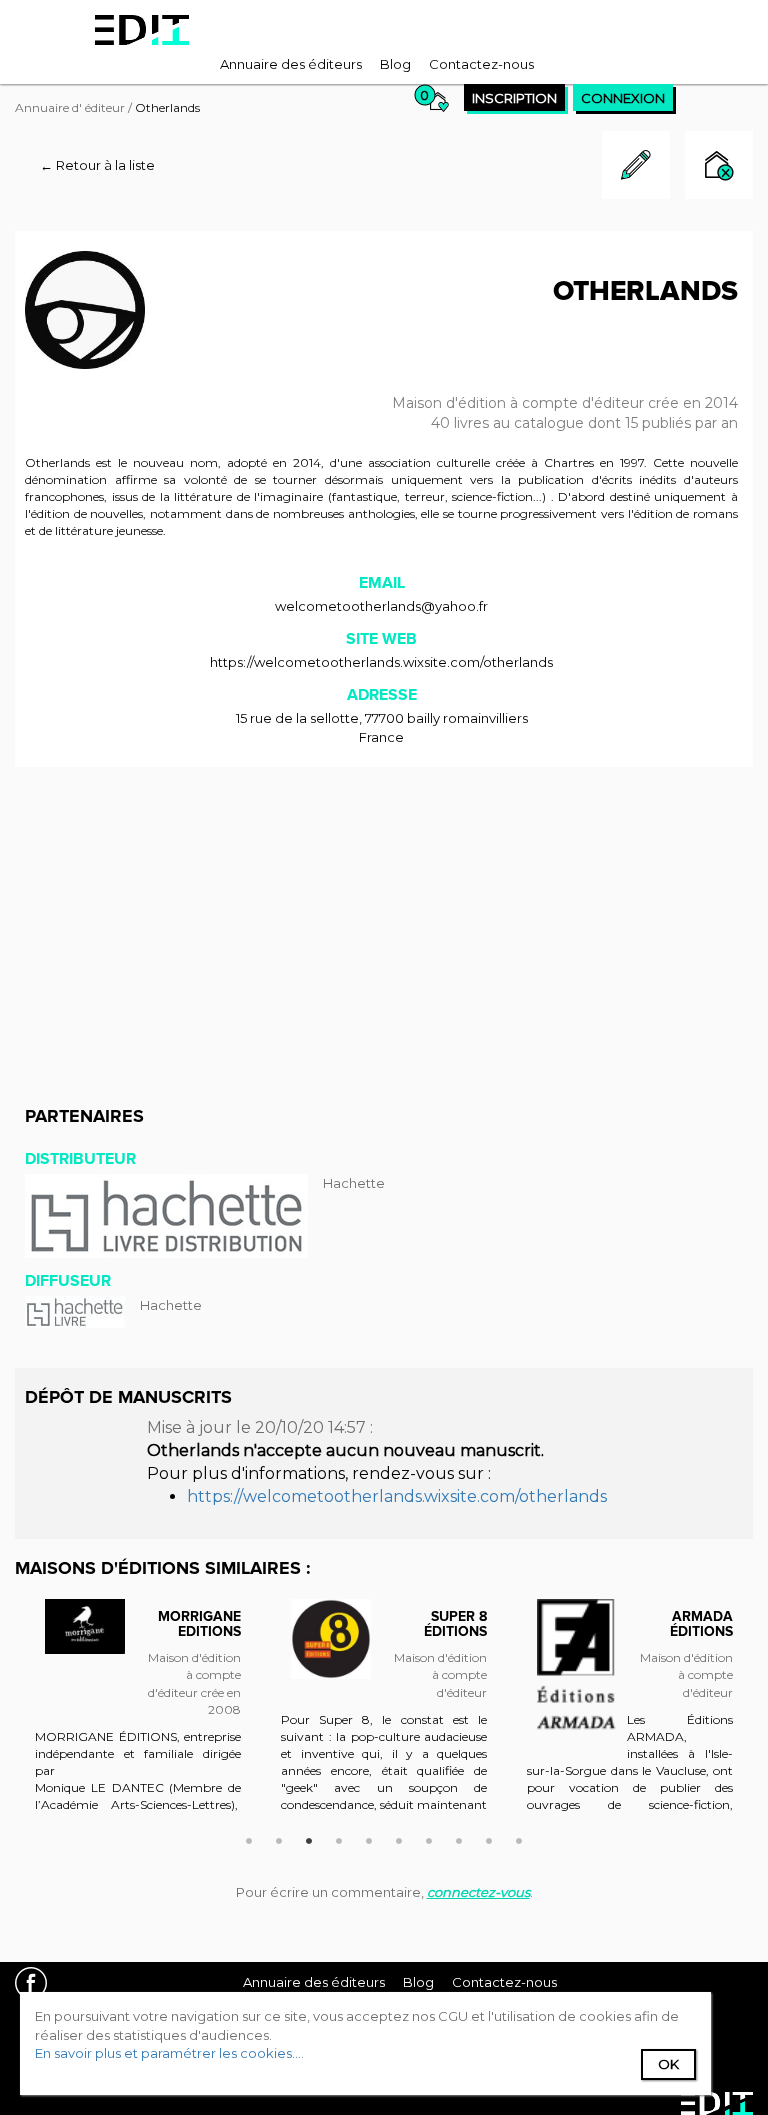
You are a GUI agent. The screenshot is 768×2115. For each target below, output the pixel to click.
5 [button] (369, 1838)
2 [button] (279, 1838)
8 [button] (459, 1838)
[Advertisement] (384, 927)
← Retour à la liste (97, 165)
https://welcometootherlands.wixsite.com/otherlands (381, 662)
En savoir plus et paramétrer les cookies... (168, 2053)
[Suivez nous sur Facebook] (38, 1985)
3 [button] (309, 1838)
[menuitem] (291, 64)
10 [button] (519, 1838)
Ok (668, 2064)
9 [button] (489, 1838)
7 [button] (429, 1838)
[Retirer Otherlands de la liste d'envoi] (719, 167)
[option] (138, 1716)
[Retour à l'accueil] (142, 30)
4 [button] (339, 1838)
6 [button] (399, 1838)
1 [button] (249, 1838)
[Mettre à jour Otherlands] (636, 194)
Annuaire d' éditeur (70, 107)
